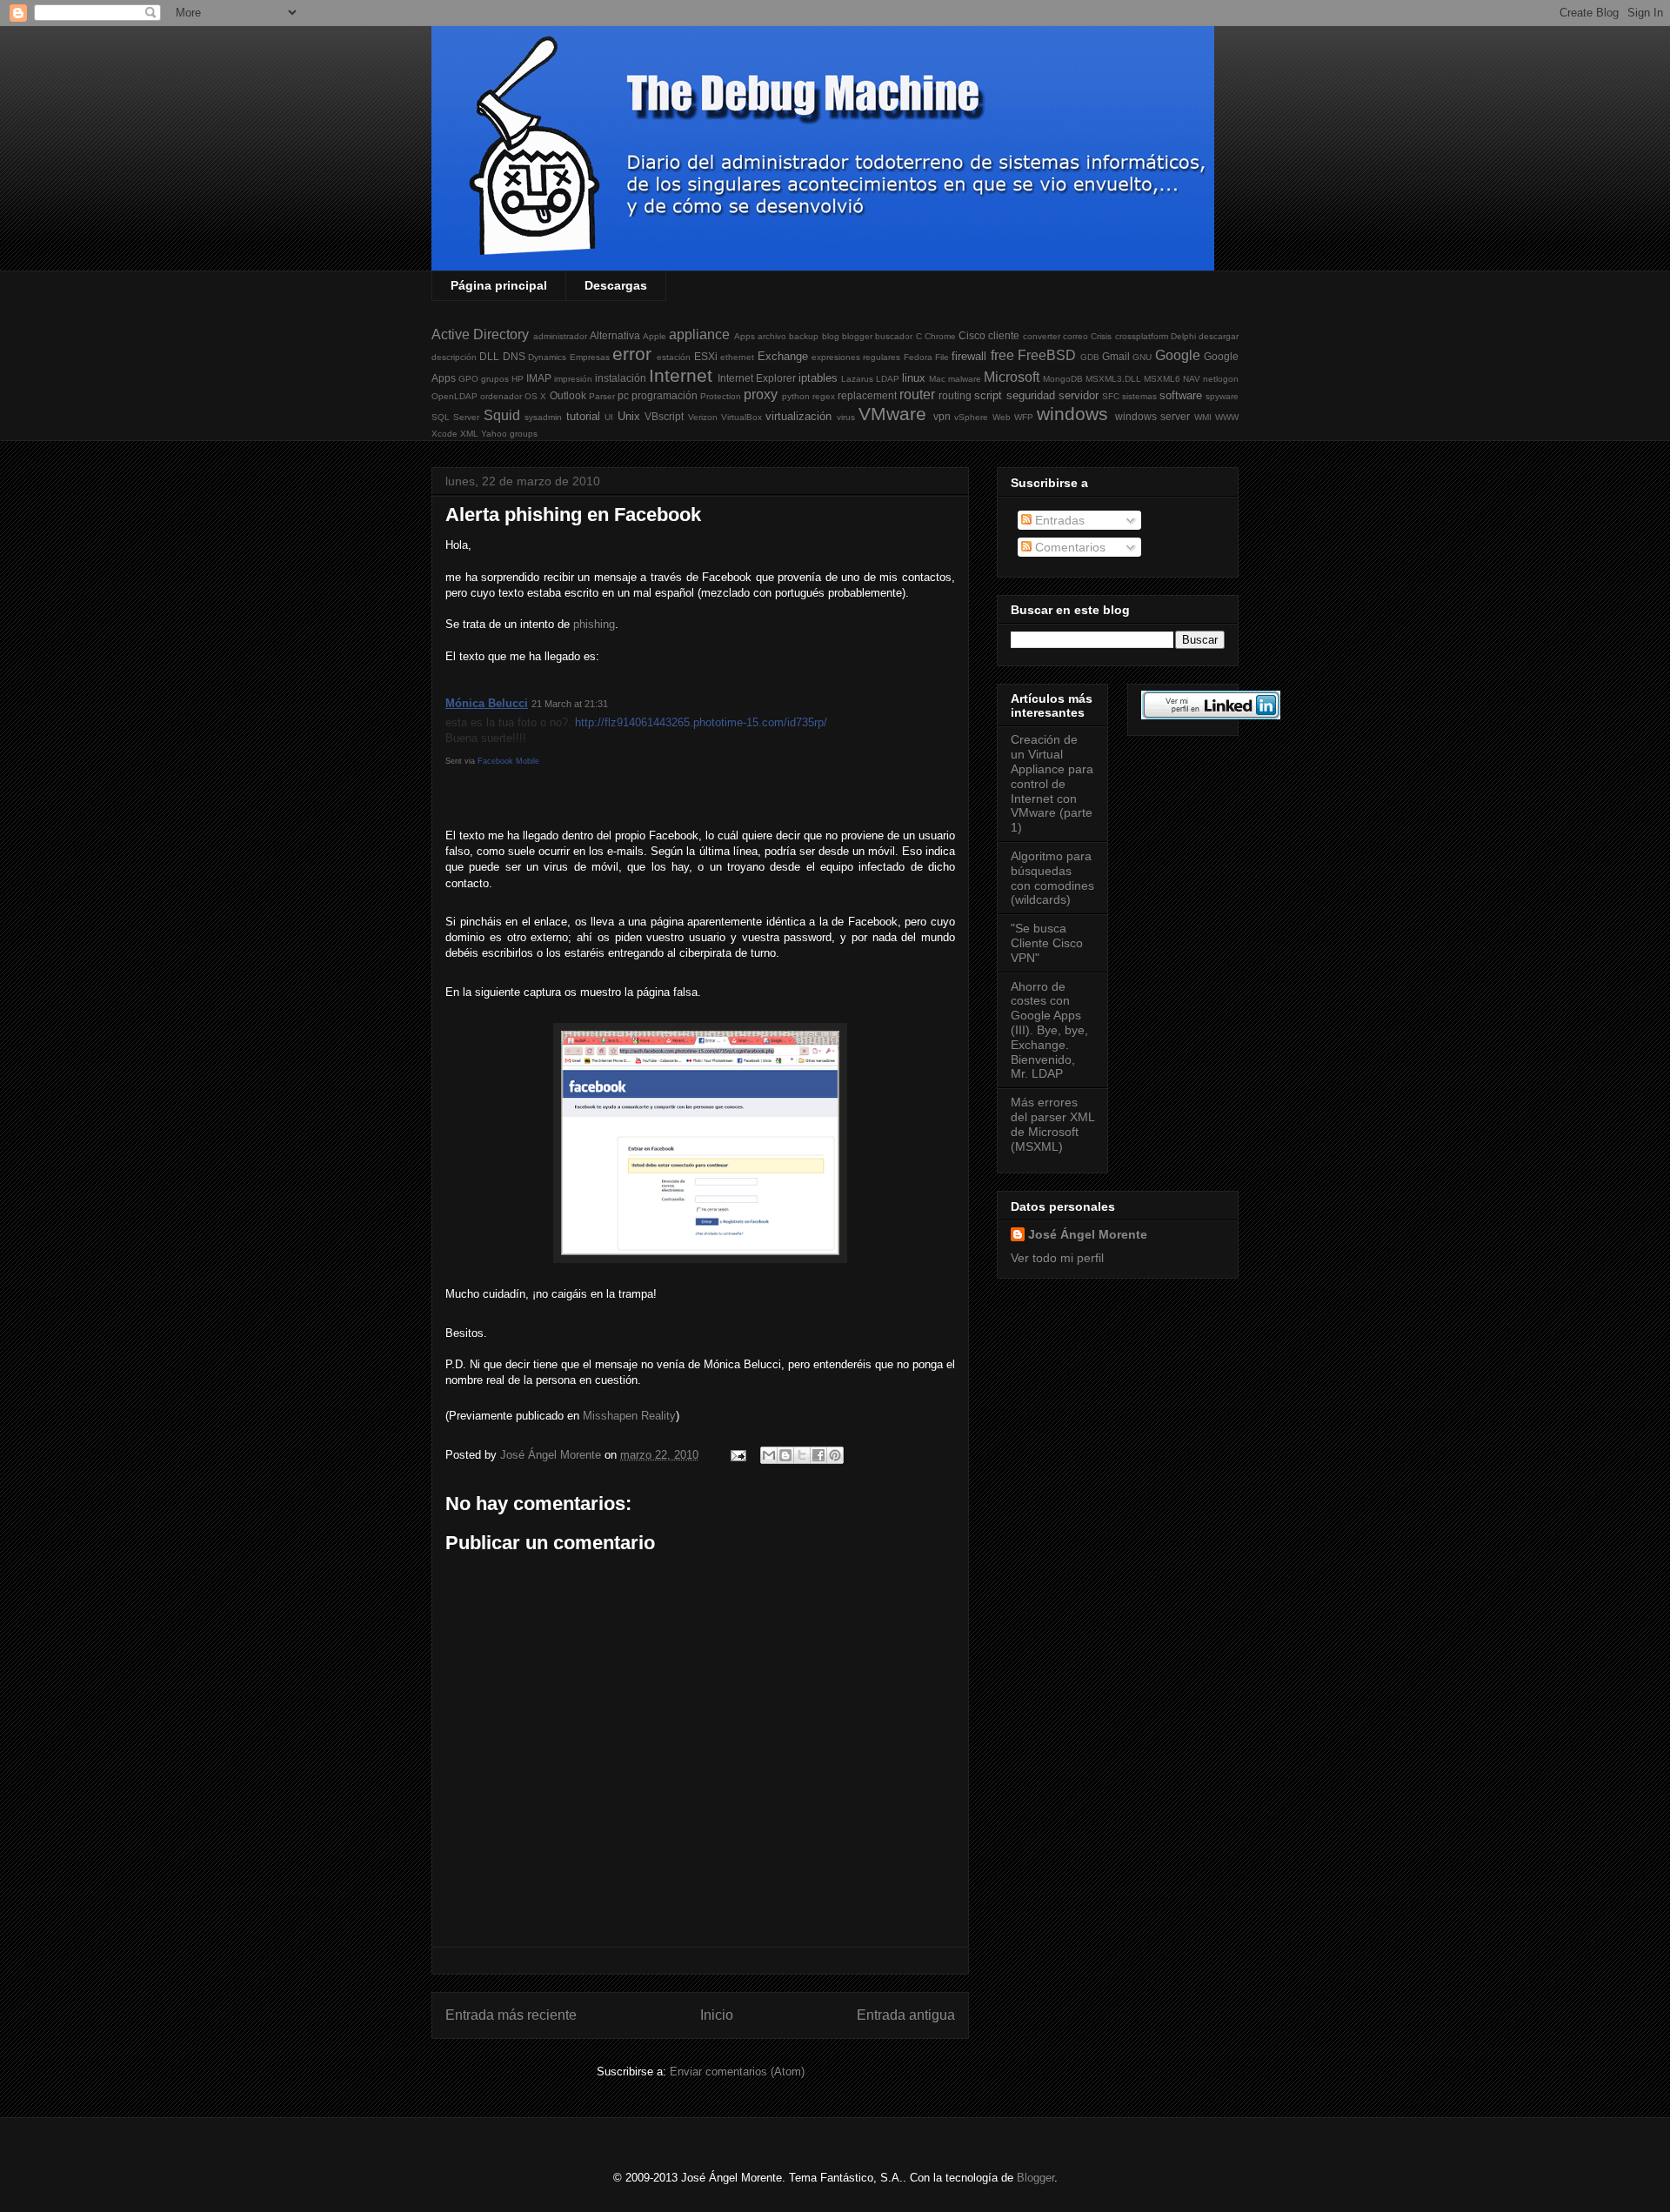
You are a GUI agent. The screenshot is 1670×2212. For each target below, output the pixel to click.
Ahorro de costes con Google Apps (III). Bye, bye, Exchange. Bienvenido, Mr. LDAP (1049, 1030)
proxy (761, 394)
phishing (594, 624)
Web (1002, 417)
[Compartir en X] (802, 1455)
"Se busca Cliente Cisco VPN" (1047, 943)
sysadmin (543, 417)
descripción (454, 357)
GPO (468, 379)
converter (1042, 336)
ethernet (737, 357)
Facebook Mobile (508, 761)
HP (518, 379)
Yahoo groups (509, 434)
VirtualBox (741, 417)
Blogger (1035, 2178)
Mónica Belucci (487, 703)
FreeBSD (1047, 355)
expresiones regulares (856, 357)
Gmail (1116, 356)
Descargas (616, 285)
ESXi (706, 356)
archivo (772, 336)
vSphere (971, 417)
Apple (655, 336)
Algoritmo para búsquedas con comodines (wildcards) (1052, 878)
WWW (1227, 417)
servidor (1079, 395)
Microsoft (1012, 377)
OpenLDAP (454, 396)
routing (955, 395)
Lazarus (857, 379)
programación (665, 395)
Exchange (783, 356)
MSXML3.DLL (1113, 379)
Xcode (444, 434)
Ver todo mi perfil (1057, 1258)
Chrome (940, 336)
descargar (1219, 336)
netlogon (1221, 379)
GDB (1090, 357)
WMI (1203, 417)
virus (846, 417)
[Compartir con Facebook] (818, 1455)
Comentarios (1069, 547)
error (632, 354)
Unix (629, 416)
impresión (573, 379)
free (1002, 355)
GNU (1142, 357)
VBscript (664, 416)
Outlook (568, 395)
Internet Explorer (757, 378)
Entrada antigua (906, 2015)
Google (1178, 355)
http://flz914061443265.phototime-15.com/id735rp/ (701, 722)
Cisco (972, 335)
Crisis (1101, 336)
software (1181, 395)
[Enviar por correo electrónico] (769, 1455)
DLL (489, 356)
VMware (892, 414)
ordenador (501, 396)
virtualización (798, 416)
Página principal (499, 285)
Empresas (590, 357)
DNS (514, 356)
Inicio (717, 2015)
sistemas (1139, 396)
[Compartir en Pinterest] (835, 1455)
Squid (502, 415)
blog (831, 336)
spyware (1222, 396)
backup (804, 336)
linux (914, 378)
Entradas (1058, 520)
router (917, 394)
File (942, 357)
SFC (1111, 396)
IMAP (539, 378)
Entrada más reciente (511, 2015)
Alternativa (615, 335)
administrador (560, 336)
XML (469, 434)
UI (609, 417)
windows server (1152, 416)
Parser (602, 396)
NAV (1192, 379)
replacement (867, 395)
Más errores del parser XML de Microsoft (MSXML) (1052, 1124)
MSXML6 (1162, 379)
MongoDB (1063, 379)
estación (674, 357)
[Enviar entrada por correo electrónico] (737, 1455)
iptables (818, 378)
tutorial (583, 416)
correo (1075, 336)
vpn (942, 416)
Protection (721, 396)
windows (1072, 414)
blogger (857, 336)
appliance (699, 334)
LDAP (888, 379)
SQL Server (455, 417)
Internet (681, 375)
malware (965, 379)
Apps (745, 336)
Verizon (703, 417)
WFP (1024, 417)
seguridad (1031, 395)
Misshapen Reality (629, 1416)
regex (824, 396)
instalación (621, 378)
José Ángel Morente (1088, 1234)
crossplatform (1142, 336)
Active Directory (480, 334)
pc (623, 395)
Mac (937, 379)
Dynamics (547, 357)
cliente (1004, 335)
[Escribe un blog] (785, 1455)
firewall (969, 356)
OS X (535, 396)
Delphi (1183, 336)
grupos (495, 379)
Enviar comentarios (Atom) (737, 2072)
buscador (894, 336)
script (988, 395)
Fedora (918, 357)
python (796, 396)
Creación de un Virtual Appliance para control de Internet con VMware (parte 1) (1052, 783)
